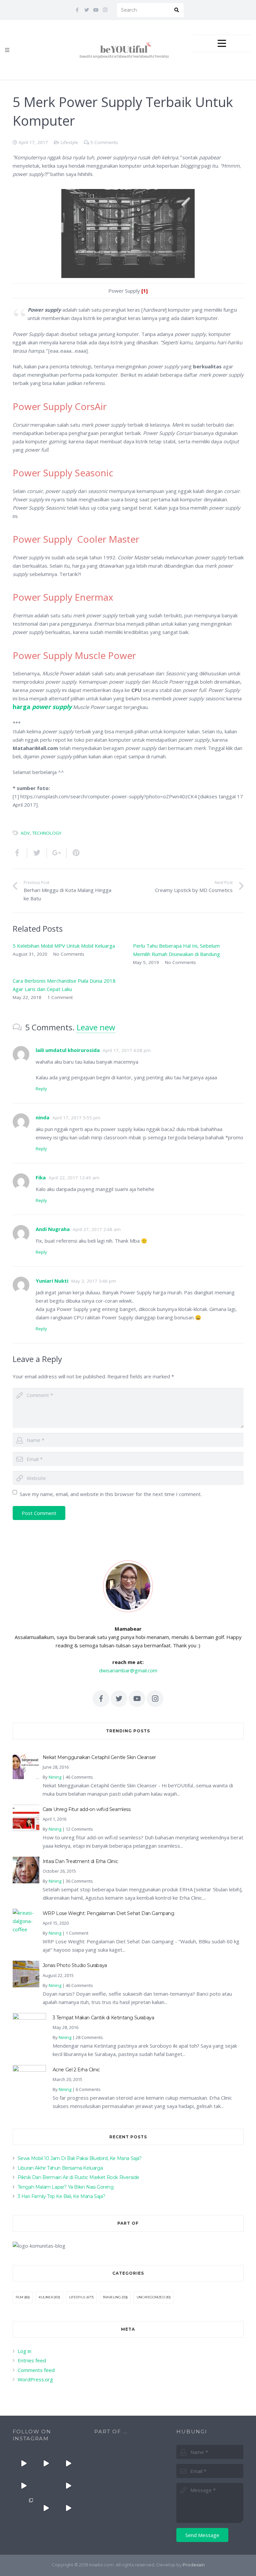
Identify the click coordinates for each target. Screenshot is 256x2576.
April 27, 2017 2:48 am (97, 1229)
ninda (42, 1117)
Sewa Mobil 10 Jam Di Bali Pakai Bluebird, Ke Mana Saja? (80, 2158)
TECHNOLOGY (47, 833)
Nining (55, 1777)
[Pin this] (74, 853)
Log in (24, 2351)
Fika (41, 1177)
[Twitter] (87, 10)
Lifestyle (69, 142)
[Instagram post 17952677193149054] (46, 2485)
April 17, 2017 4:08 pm (127, 1050)
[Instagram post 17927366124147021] (46, 2463)
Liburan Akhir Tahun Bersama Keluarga (60, 2168)
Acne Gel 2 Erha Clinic (76, 2070)
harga (22, 707)
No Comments (69, 954)
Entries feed (32, 2360)
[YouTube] (96, 10)
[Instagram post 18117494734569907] (46, 2508)
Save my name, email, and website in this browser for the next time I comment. (111, 1494)
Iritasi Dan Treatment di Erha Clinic (80, 1861)
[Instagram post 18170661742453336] (24, 2463)
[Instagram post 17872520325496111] (24, 2508)
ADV (25, 833)
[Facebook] (77, 10)
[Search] (177, 10)
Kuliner (46, 2297)
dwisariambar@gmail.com (128, 1670)
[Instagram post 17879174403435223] (68, 2485)
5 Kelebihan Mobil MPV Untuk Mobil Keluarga (64, 946)
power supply (52, 707)
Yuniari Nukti (52, 1281)
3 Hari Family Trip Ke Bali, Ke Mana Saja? (61, 2196)
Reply (41, 1089)
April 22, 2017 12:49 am (74, 1178)
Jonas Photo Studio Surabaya (75, 1965)
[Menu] (7, 50)
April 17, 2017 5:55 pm (76, 1118)
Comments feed (36, 2370)
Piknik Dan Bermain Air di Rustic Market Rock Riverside (78, 2177)
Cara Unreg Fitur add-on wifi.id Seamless (87, 1809)
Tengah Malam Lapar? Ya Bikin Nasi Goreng (66, 2187)
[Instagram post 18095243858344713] (24, 2485)
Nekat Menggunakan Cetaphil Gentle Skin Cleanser (99, 1757)
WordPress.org (35, 2379)
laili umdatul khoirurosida (68, 1050)
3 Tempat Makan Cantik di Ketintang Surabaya (103, 2018)
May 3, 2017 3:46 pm (94, 1281)
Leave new (96, 1027)
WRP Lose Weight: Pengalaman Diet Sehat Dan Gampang (108, 1913)
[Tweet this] (37, 853)
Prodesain (194, 2565)
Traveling (112, 2297)
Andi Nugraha (53, 1229)
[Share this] (20, 853)
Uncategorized (151, 2297)
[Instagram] (105, 10)
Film (19, 2297)
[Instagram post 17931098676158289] (68, 2508)
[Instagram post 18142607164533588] (68, 2463)
